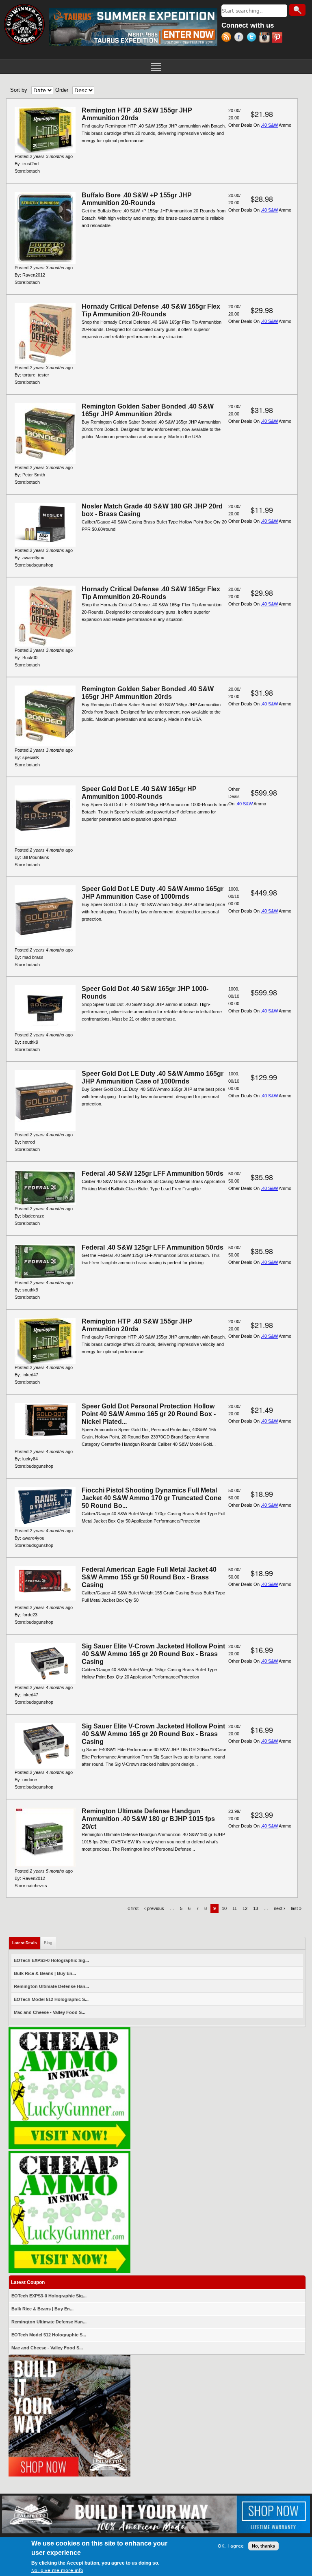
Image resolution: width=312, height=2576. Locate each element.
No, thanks (263, 2546)
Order (62, 90)
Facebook (240, 38)
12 (245, 1908)
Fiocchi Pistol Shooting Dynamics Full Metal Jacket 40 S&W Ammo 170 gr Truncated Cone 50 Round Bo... (152, 1498)
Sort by (19, 90)
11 (235, 1908)
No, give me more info (57, 2571)
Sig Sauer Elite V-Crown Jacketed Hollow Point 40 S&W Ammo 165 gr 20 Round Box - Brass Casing (153, 1654)
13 (256, 1908)
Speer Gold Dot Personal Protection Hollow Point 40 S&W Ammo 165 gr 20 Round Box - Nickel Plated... (149, 1414)
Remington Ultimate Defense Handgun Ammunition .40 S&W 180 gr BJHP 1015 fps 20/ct (148, 1819)
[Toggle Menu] (156, 66)
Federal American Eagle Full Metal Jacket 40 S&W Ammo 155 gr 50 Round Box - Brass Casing (149, 1577)
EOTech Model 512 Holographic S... (51, 1999)
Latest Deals (26, 1943)
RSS (228, 38)
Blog (48, 1943)
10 (224, 1908)
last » (296, 1908)
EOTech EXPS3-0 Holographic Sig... (51, 1960)
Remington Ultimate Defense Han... (51, 1986)
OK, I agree (231, 2546)
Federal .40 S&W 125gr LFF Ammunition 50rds (153, 1173)
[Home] (24, 24)
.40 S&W (269, 125)
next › (279, 1908)
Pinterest (278, 38)
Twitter (253, 38)
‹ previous (154, 1908)
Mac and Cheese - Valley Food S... (50, 2012)
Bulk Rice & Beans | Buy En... (45, 1973)
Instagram (265, 38)
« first (133, 1908)
